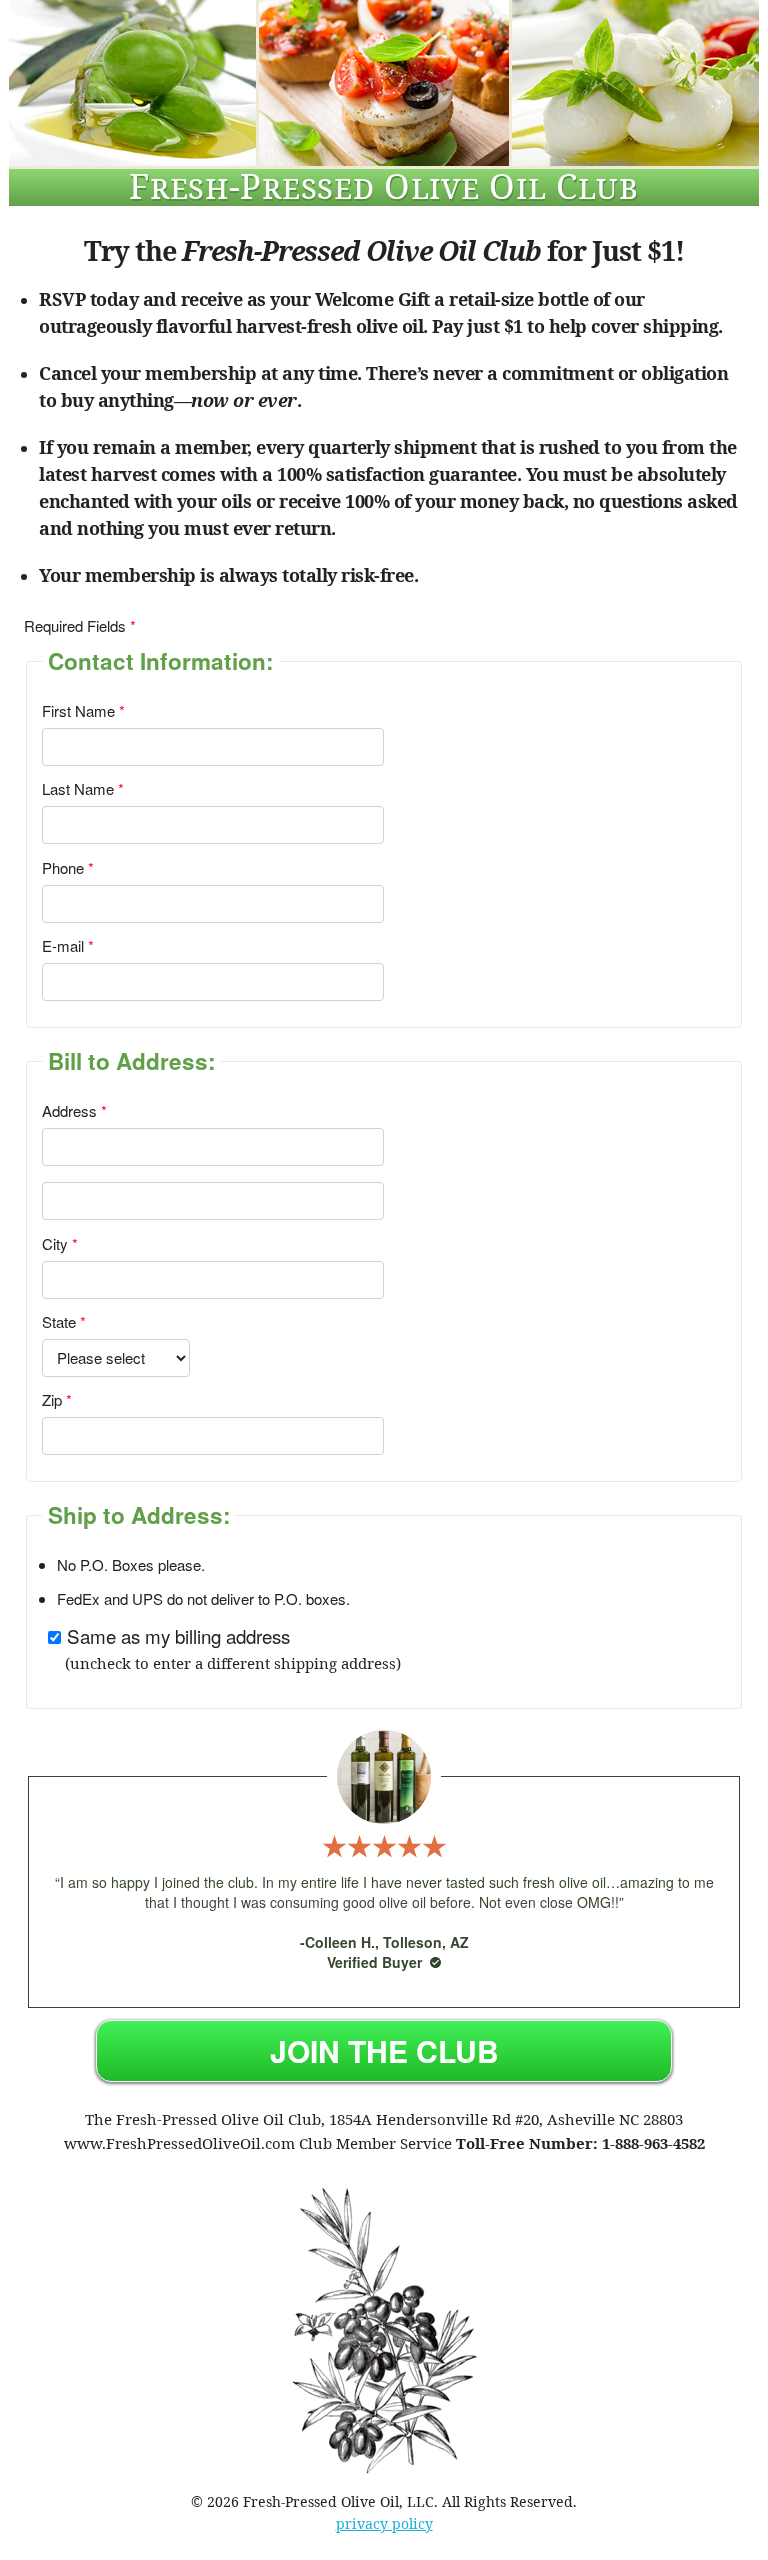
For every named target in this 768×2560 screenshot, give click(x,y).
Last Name (78, 788)
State (59, 1321)
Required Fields (75, 625)
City (55, 1243)
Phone (63, 867)
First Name (78, 710)
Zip (52, 1399)
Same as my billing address (178, 1635)
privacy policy (384, 2523)
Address (69, 1110)
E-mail (63, 945)
